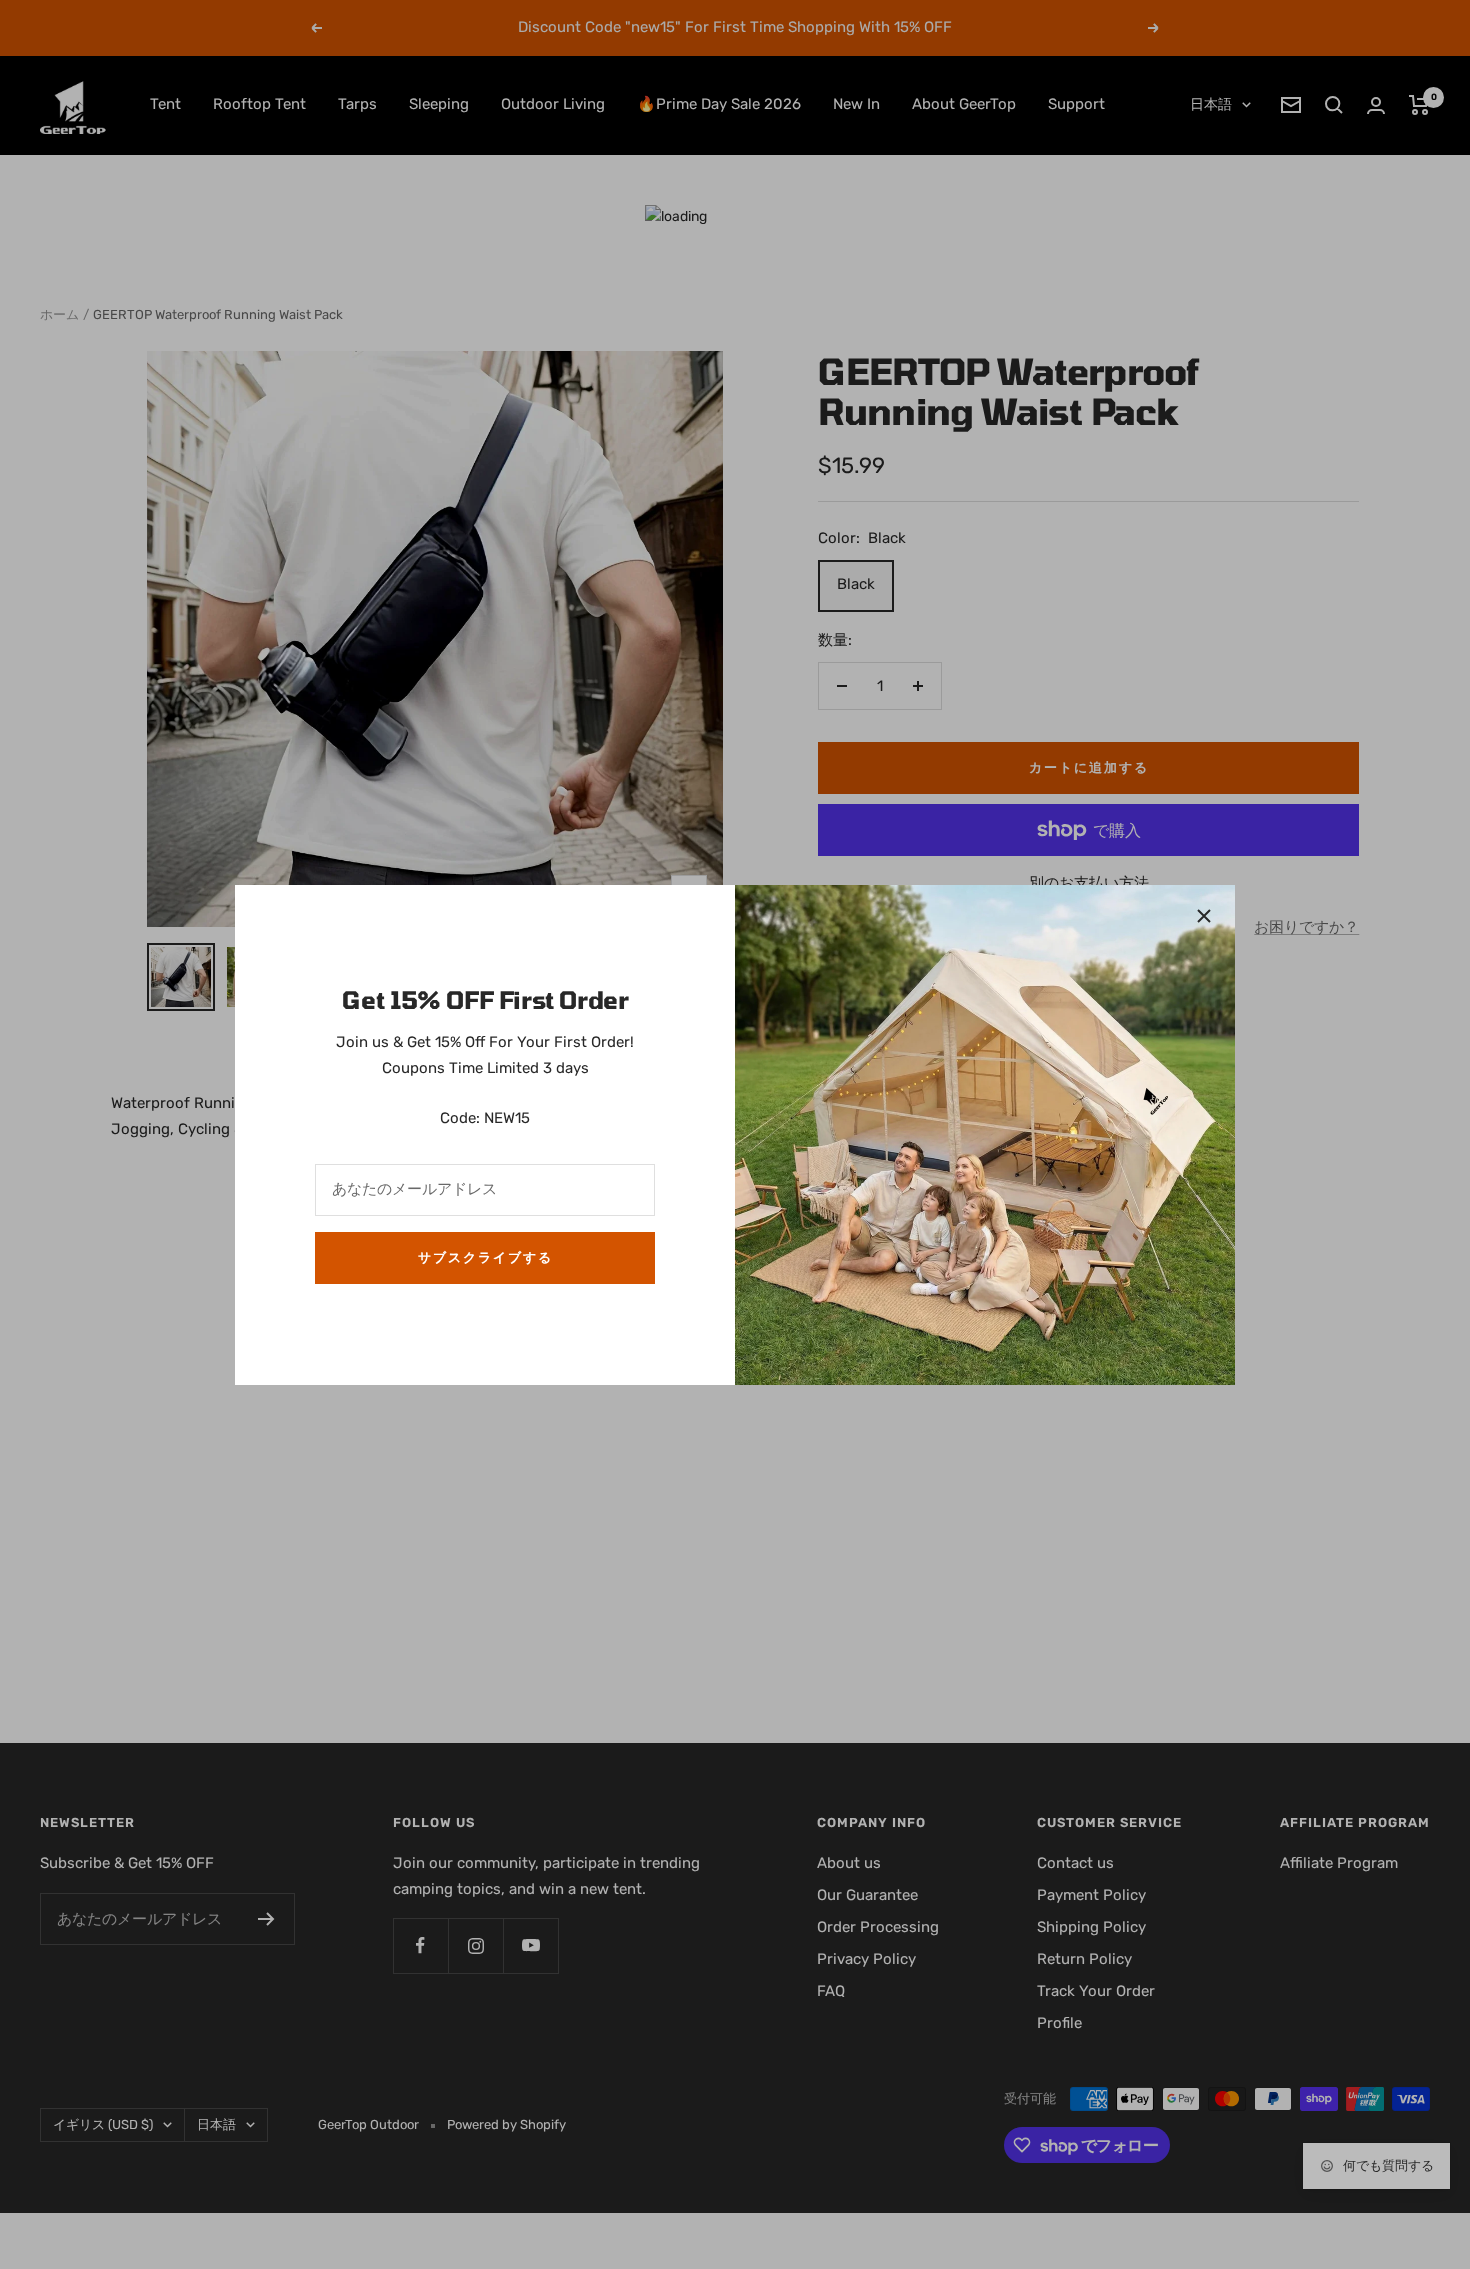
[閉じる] (1204, 916)
